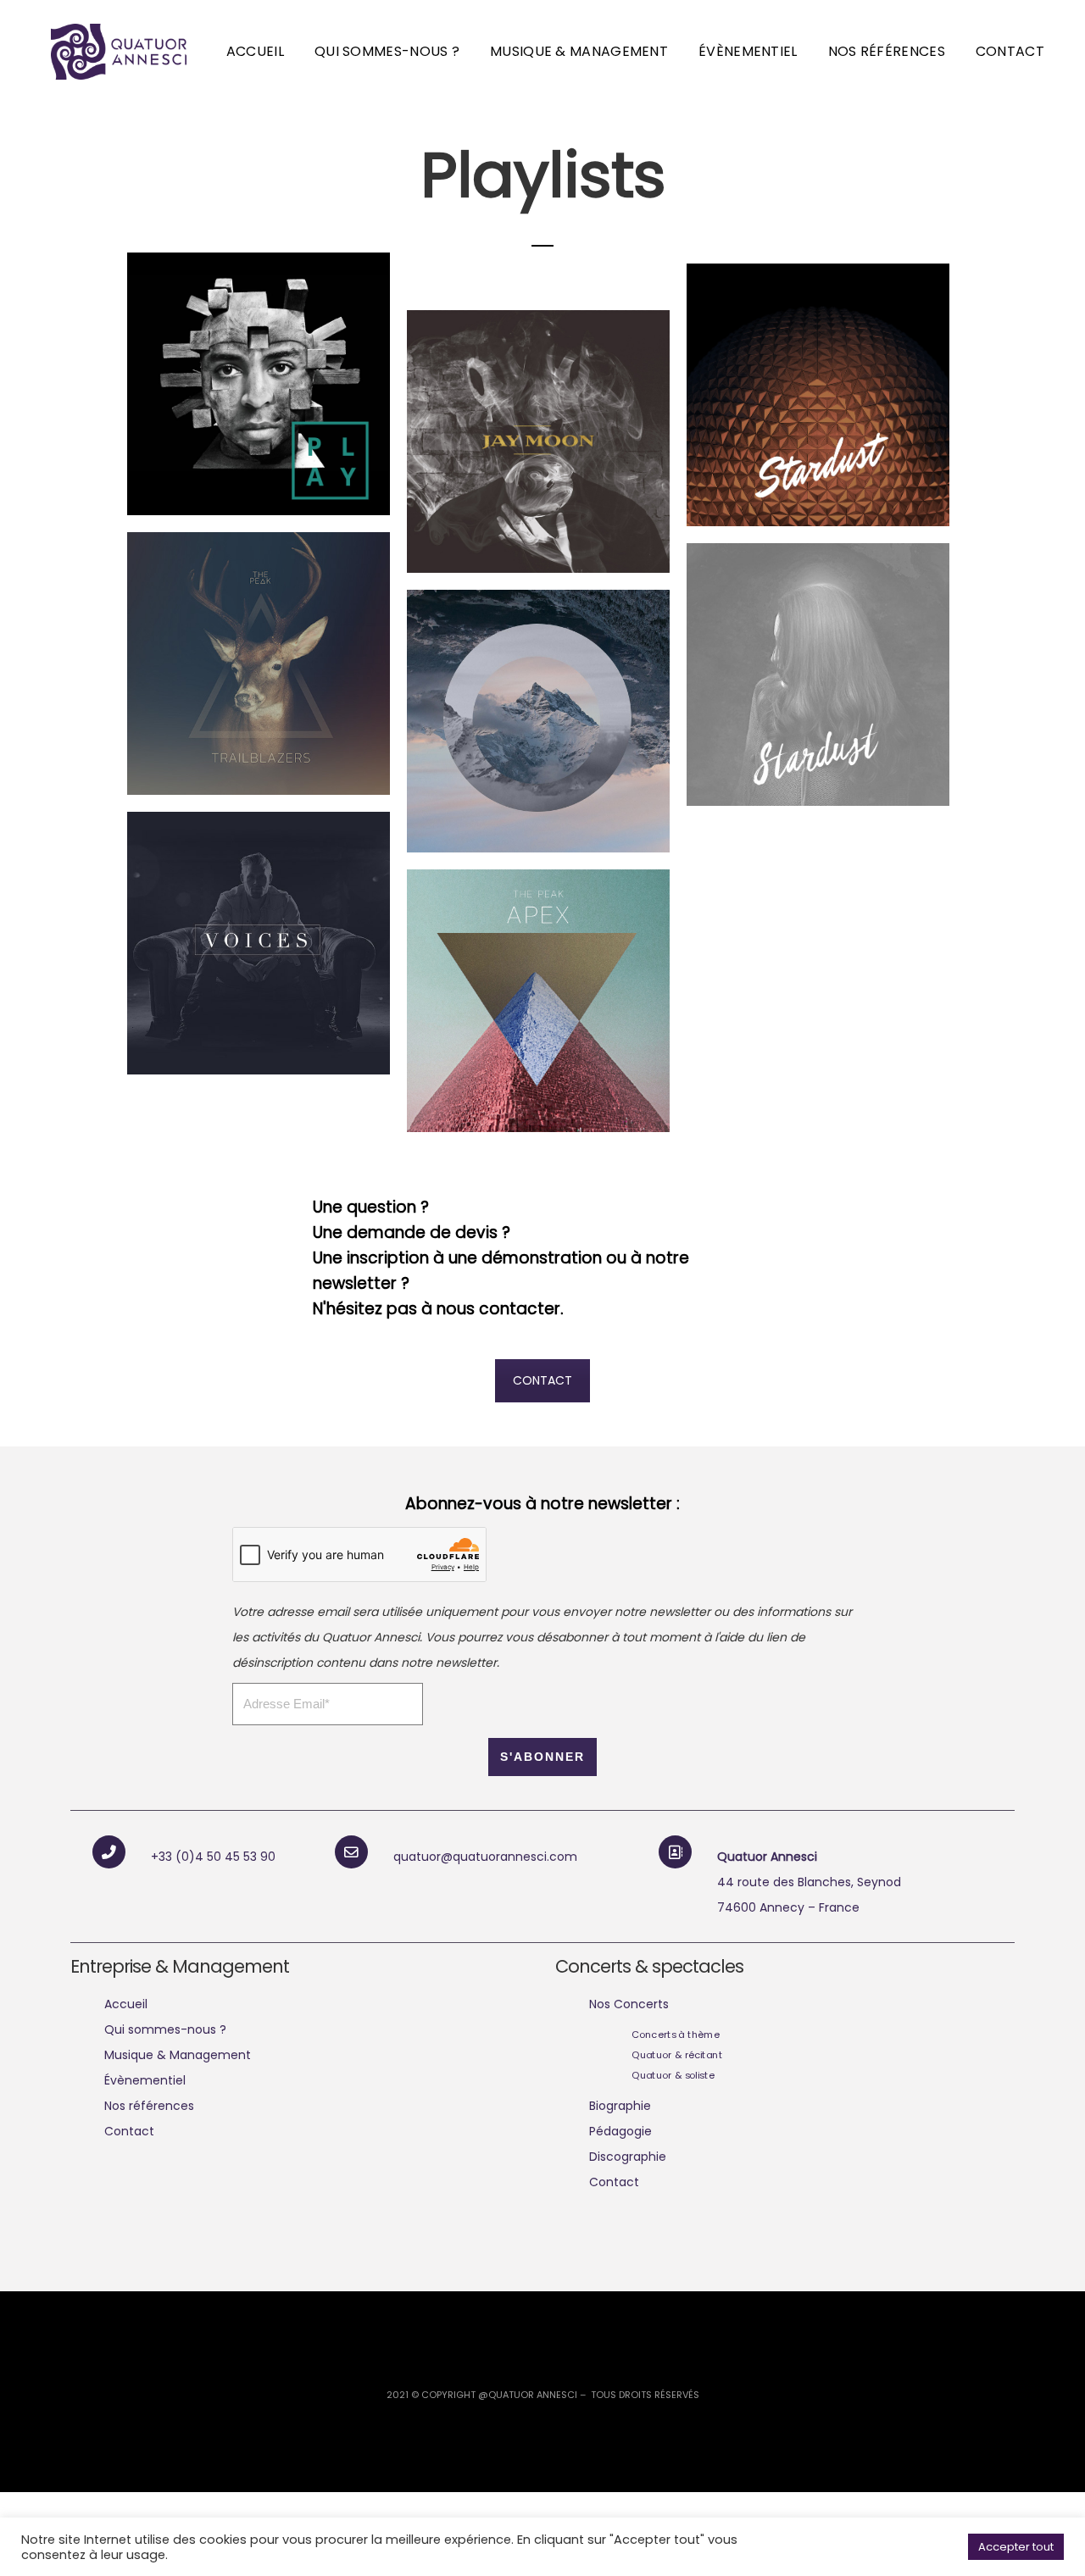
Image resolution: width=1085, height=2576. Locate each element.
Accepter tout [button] (1016, 2547)
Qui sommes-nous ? (387, 51)
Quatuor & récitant (677, 2055)
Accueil (255, 51)
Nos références (887, 51)
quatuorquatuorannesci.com (485, 1857)
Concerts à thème (676, 2035)
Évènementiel (748, 51)
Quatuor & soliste (673, 2075)
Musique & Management (579, 51)
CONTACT (542, 1380)
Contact (1010, 51)
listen (324, 458)
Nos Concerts (629, 2004)
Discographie (628, 2157)
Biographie (620, 2106)
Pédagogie (620, 2131)
